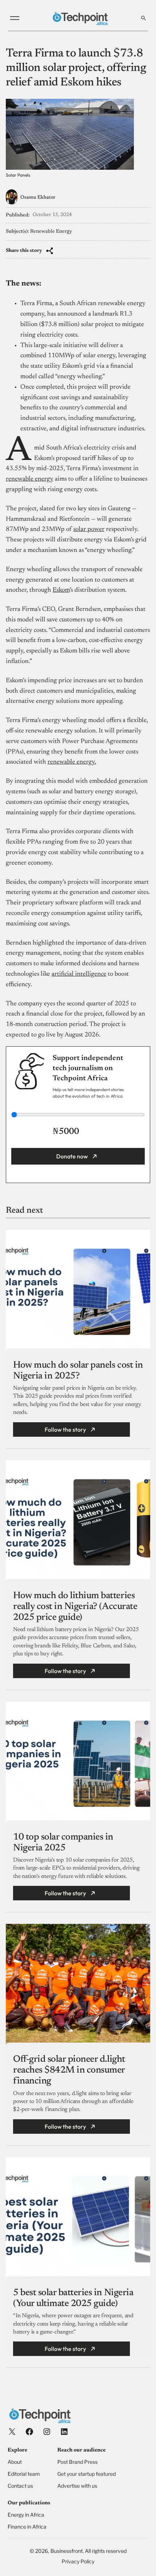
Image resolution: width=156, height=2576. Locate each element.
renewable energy (30, 479)
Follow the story (65, 1430)
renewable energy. (72, 762)
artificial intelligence (79, 974)
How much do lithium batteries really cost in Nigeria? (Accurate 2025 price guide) (75, 1607)
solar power (89, 529)
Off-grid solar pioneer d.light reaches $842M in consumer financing (69, 2070)
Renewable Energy (51, 232)
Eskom (61, 590)
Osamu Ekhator (38, 198)
